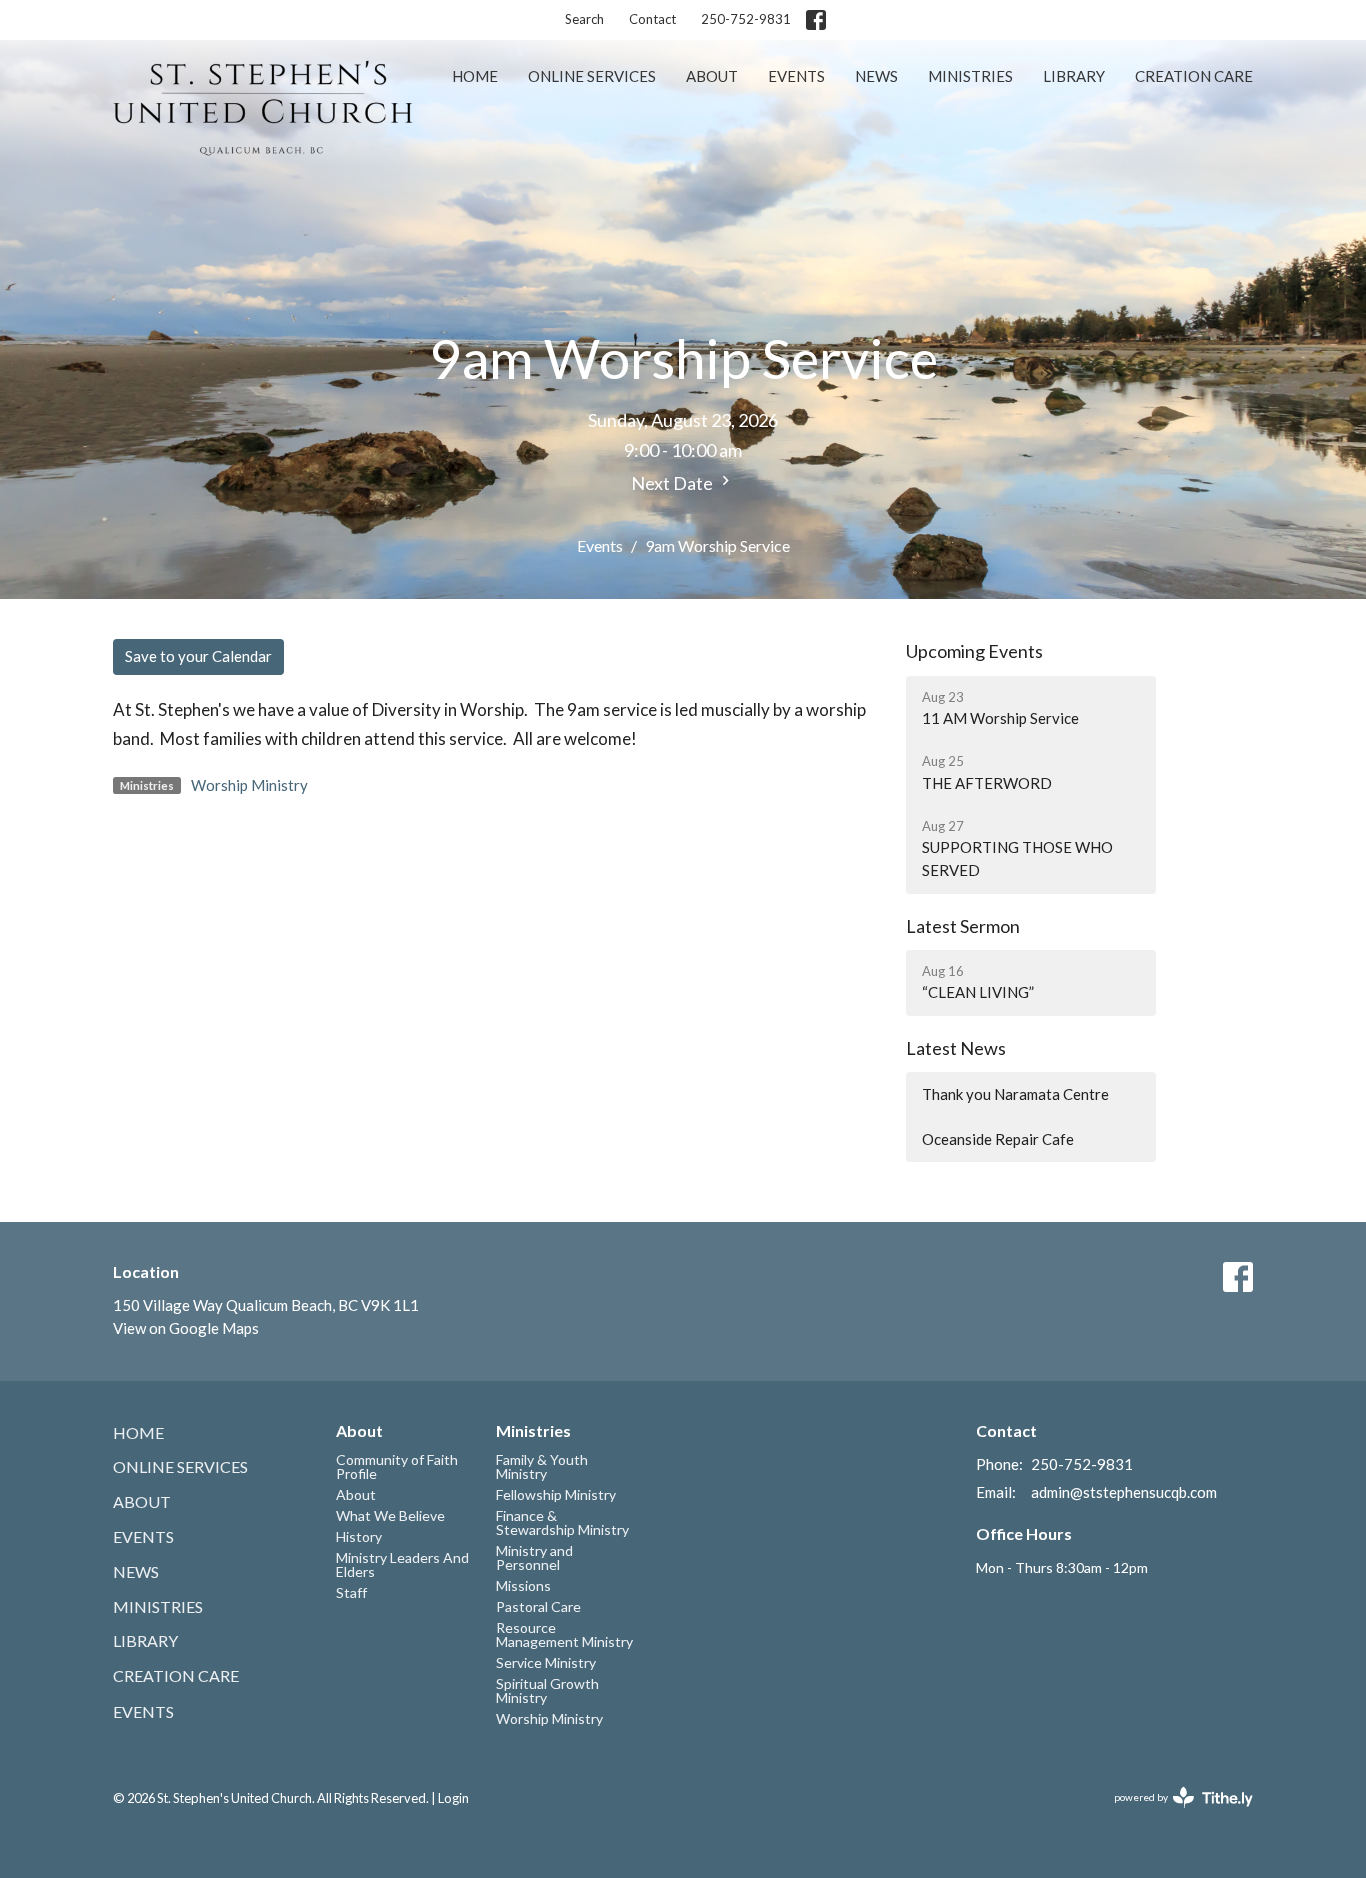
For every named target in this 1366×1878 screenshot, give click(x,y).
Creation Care (1194, 76)
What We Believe (390, 1515)
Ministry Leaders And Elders (402, 1564)
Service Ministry (546, 1662)
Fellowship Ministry (556, 1494)
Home (475, 76)
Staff (351, 1592)
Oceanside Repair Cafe (998, 1139)
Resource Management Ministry (564, 1634)
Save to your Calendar (198, 656)
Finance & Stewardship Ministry (562, 1522)
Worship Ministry (249, 785)
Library (1074, 76)
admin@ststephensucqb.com (1124, 1492)
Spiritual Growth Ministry (547, 1690)
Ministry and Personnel (534, 1557)
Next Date (673, 483)
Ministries (970, 76)
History (359, 1536)
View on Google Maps (186, 1328)
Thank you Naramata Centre (1015, 1094)
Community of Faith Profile (397, 1466)
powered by (1173, 1814)
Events (796, 76)
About (712, 76)
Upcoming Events (974, 651)
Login (453, 1798)
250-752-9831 (746, 19)
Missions (523, 1585)
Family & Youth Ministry (542, 1466)
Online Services (592, 76)
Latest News (956, 1048)
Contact (652, 19)
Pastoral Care (538, 1606)
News (876, 76)
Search (584, 19)
